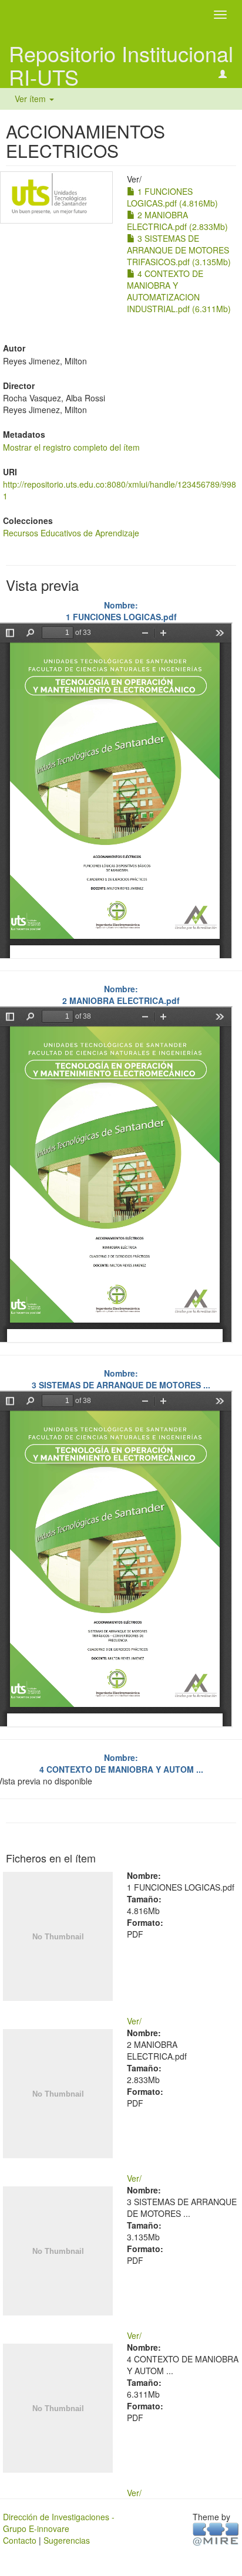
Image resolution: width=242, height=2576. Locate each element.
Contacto (20, 2540)
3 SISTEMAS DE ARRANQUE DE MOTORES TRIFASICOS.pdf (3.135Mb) (179, 250)
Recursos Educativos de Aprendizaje (71, 533)
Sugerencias (67, 2540)
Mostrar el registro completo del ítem (71, 447)
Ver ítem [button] (31, 99)
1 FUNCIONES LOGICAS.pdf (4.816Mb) (172, 197)
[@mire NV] (216, 2533)
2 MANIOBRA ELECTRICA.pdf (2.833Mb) (177, 221)
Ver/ (134, 2021)
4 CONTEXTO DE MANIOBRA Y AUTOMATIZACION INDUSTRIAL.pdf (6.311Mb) (179, 291)
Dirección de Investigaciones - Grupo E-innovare (59, 2523)
